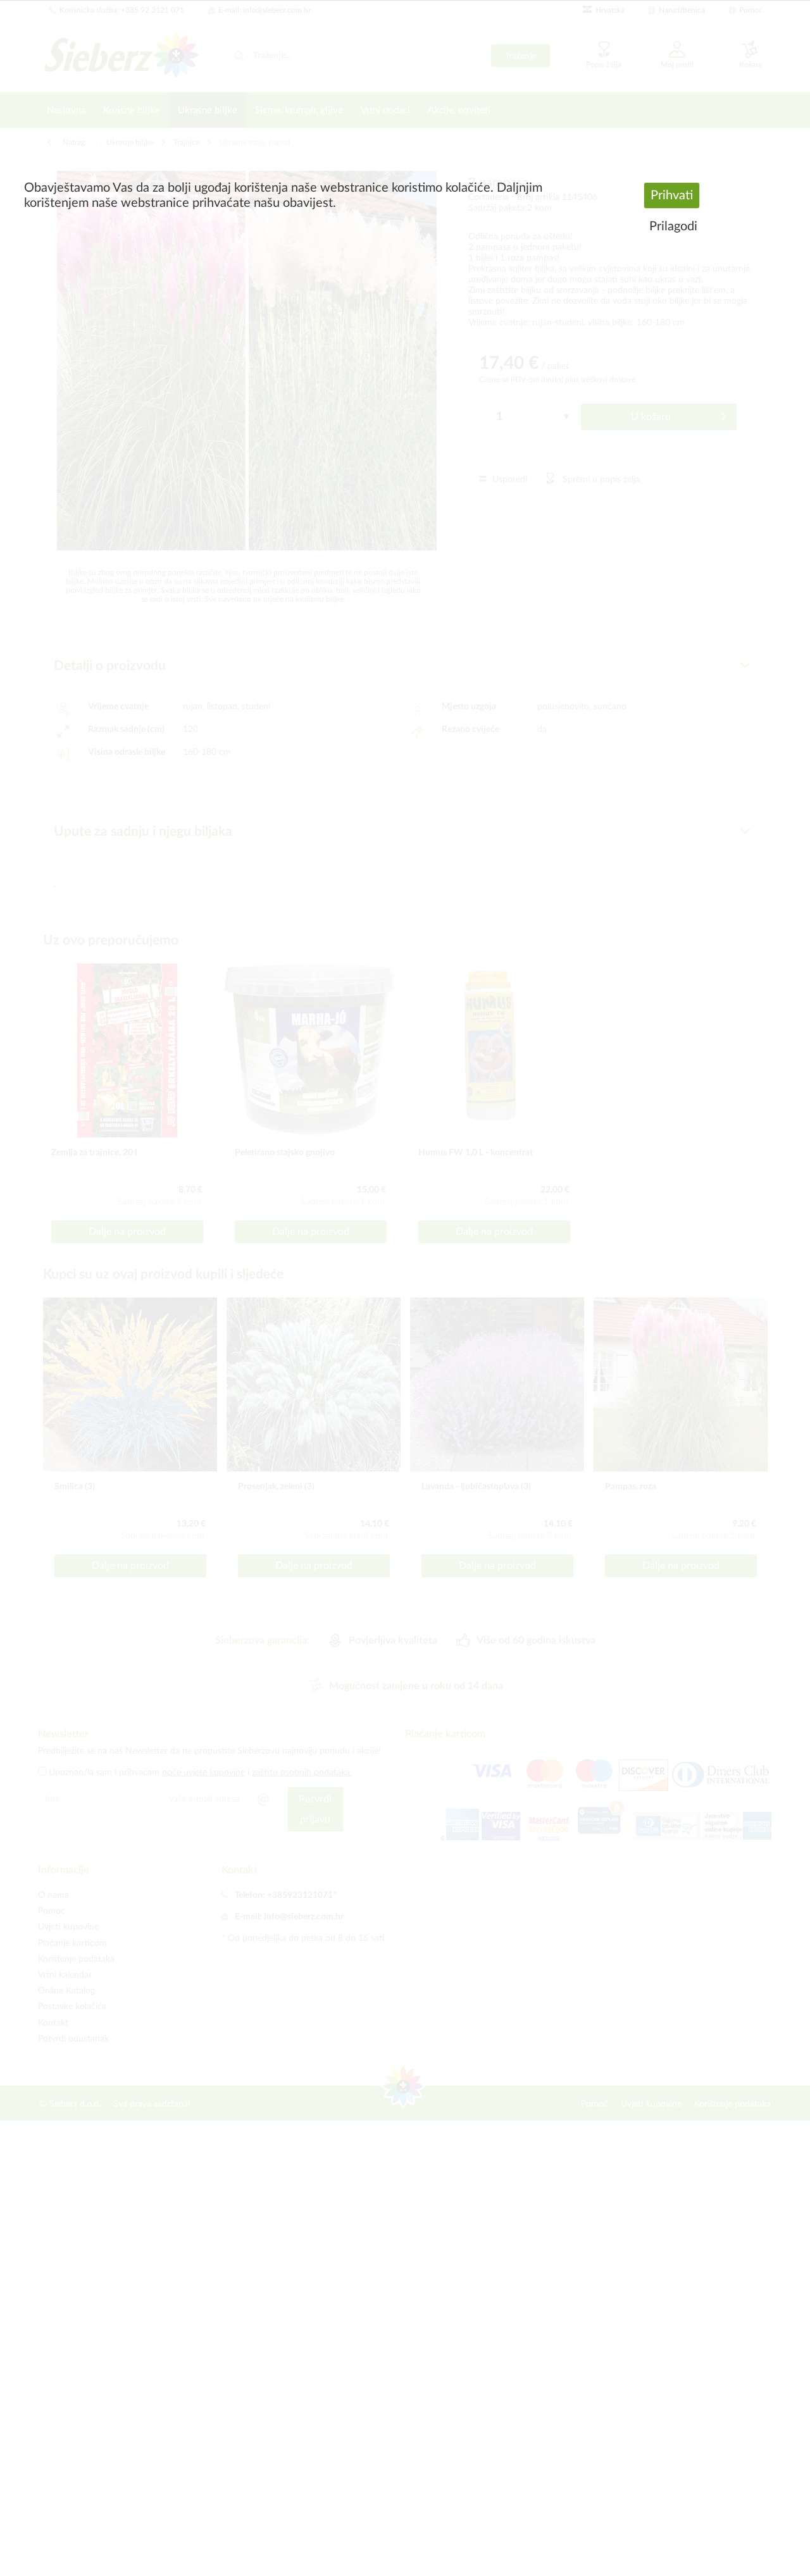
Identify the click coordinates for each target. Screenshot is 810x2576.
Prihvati (672, 195)
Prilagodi (673, 226)
